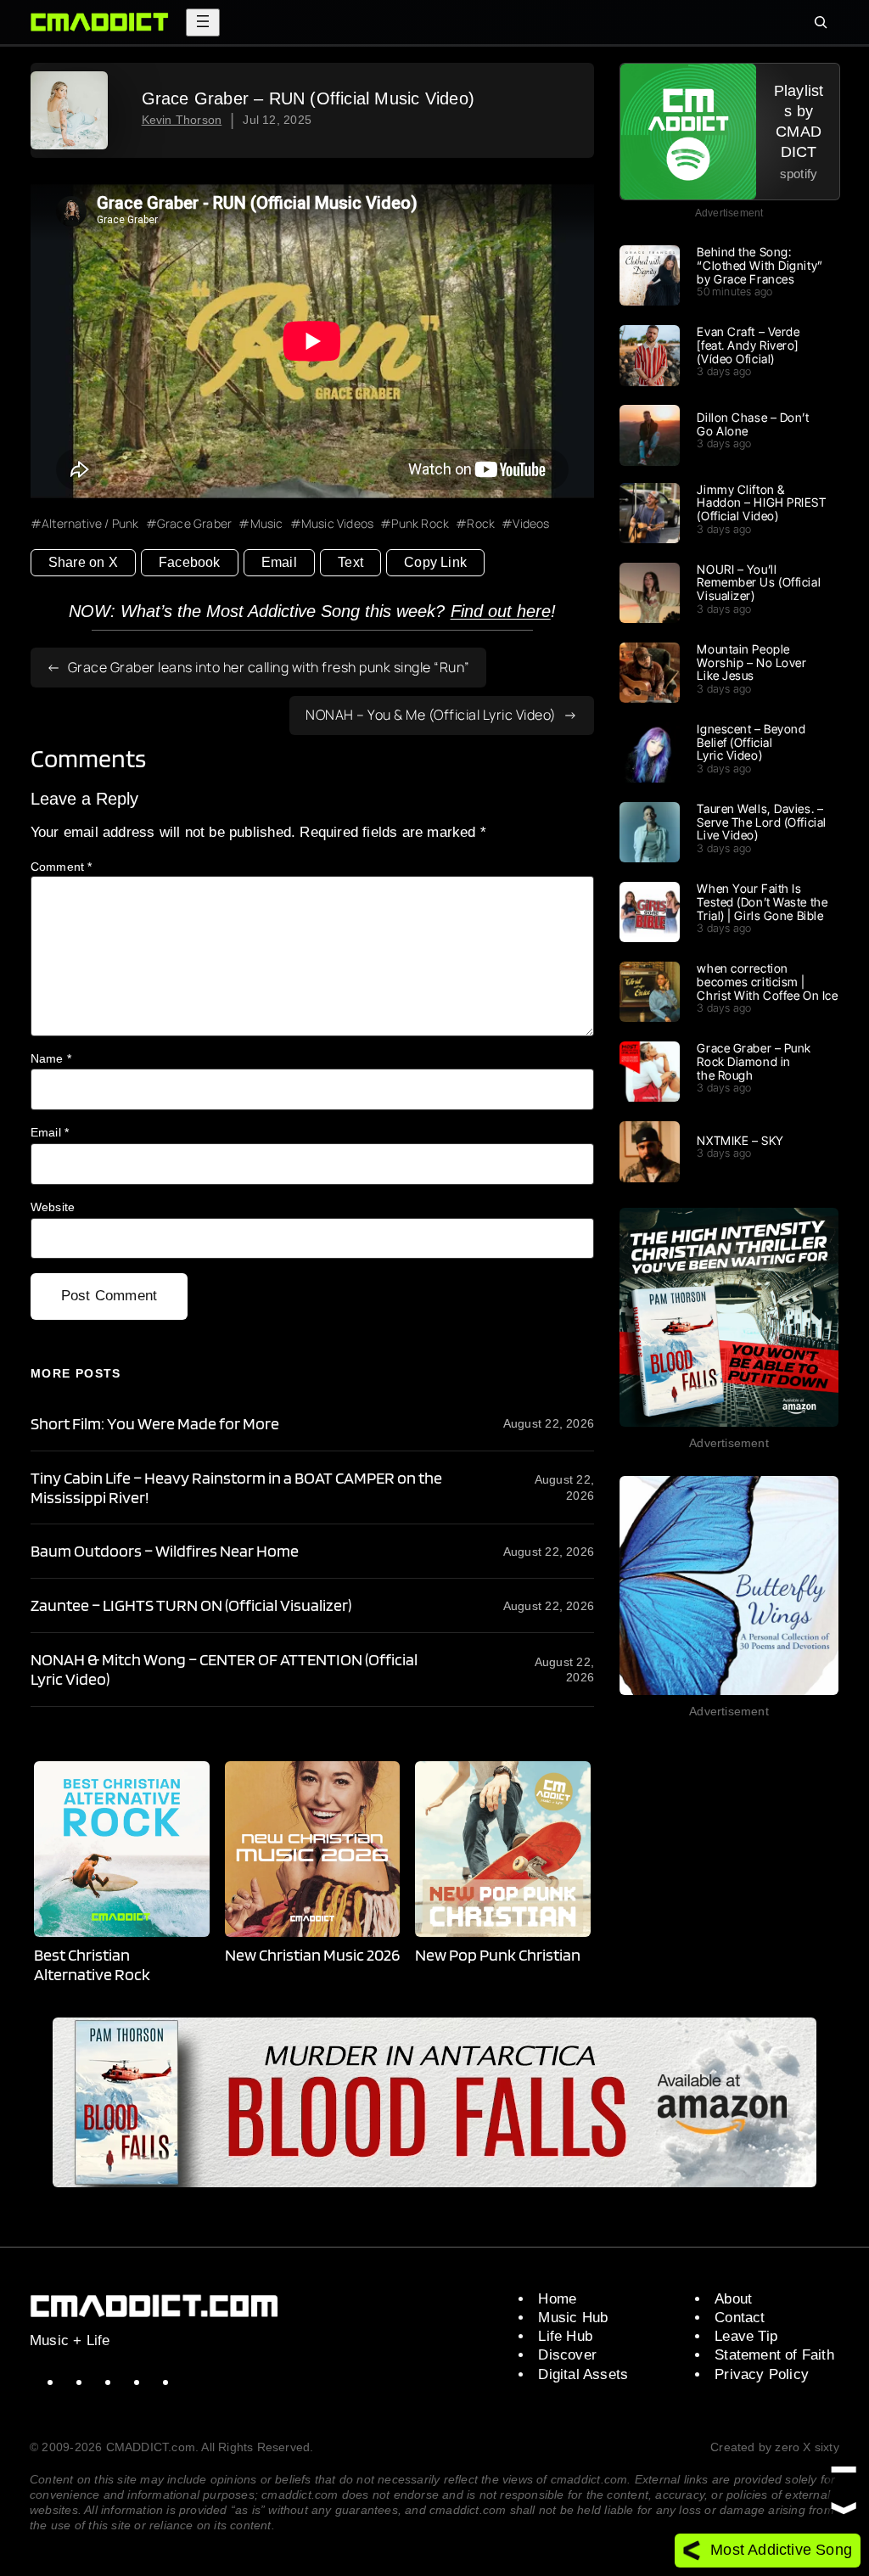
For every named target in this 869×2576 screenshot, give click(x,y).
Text (350, 562)
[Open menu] (203, 22)
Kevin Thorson (182, 120)
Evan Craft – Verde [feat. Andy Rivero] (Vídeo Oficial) (748, 345)
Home (557, 2299)
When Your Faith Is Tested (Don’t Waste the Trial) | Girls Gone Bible (762, 902)
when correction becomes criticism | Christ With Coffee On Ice (767, 982)
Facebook (190, 562)
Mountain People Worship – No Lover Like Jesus (751, 662)
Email (279, 562)
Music (266, 524)
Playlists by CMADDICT (799, 121)
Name (51, 1058)
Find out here (501, 611)
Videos (531, 524)
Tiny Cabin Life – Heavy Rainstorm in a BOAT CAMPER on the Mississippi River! (237, 1488)
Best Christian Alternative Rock (92, 1965)
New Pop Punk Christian (498, 1955)
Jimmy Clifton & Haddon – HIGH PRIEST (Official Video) (761, 503)
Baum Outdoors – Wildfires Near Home (165, 1551)
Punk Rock (420, 524)
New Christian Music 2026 (312, 1955)
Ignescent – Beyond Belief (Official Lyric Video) (751, 742)
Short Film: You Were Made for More (155, 1424)
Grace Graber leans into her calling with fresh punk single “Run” (269, 667)
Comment (62, 867)
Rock (481, 524)
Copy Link (435, 562)
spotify (799, 174)
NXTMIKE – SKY (740, 1141)
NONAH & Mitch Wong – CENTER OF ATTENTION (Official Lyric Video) (224, 1670)
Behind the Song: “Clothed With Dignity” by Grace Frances (760, 265)
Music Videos (337, 524)
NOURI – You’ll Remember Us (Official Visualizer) (759, 583)
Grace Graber (194, 524)
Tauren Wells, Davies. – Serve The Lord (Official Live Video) (761, 822)
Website (53, 1207)
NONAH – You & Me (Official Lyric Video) (431, 715)
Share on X (83, 562)
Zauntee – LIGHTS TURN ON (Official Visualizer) (191, 1605)
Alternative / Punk (90, 524)
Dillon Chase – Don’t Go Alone (753, 424)
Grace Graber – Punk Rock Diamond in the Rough (754, 1061)
